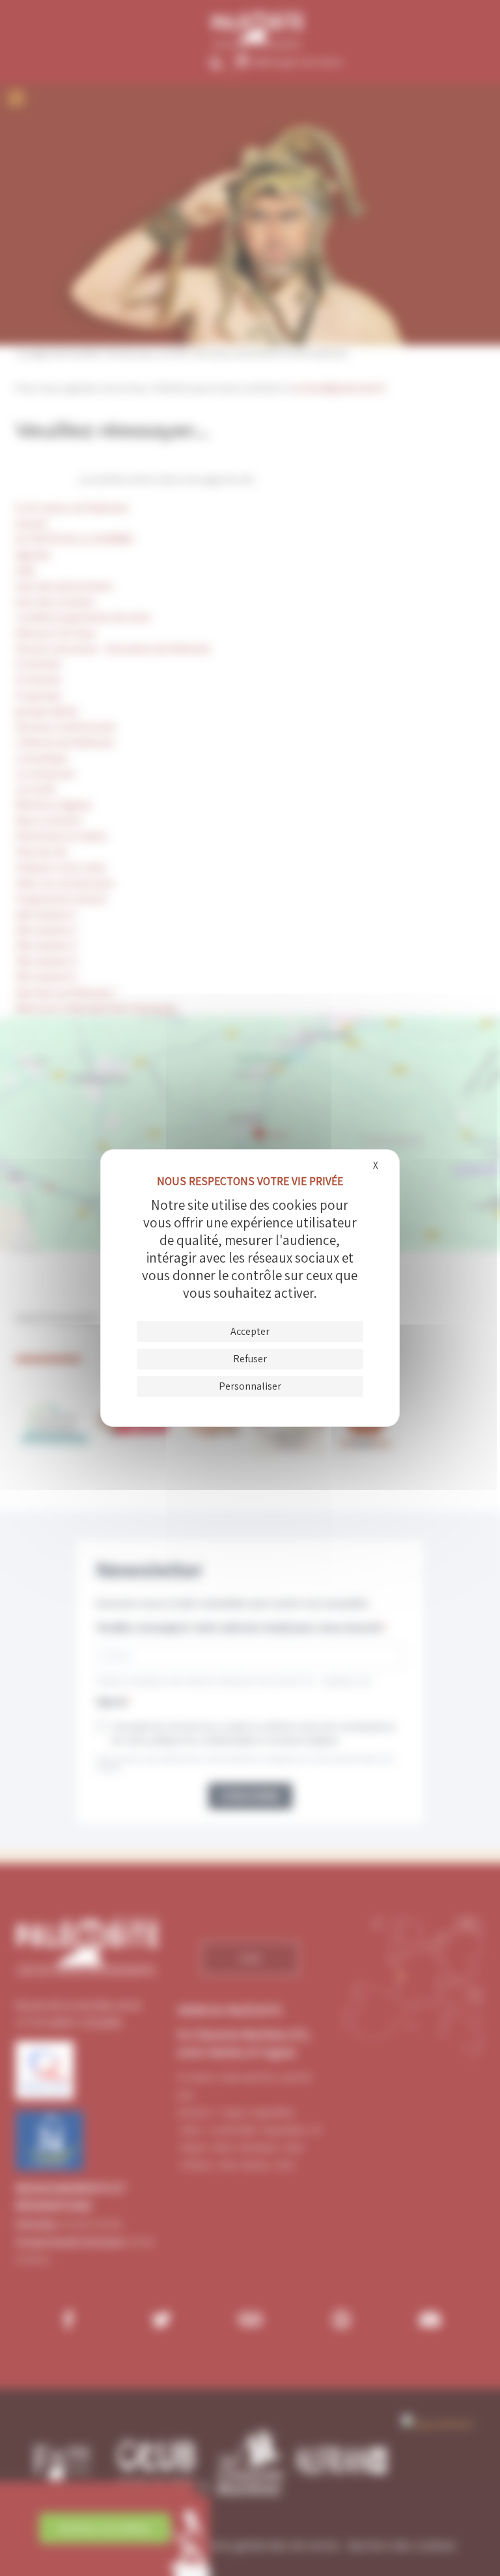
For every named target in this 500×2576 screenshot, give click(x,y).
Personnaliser (250, 1386)
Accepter (250, 1331)
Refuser (250, 1359)
